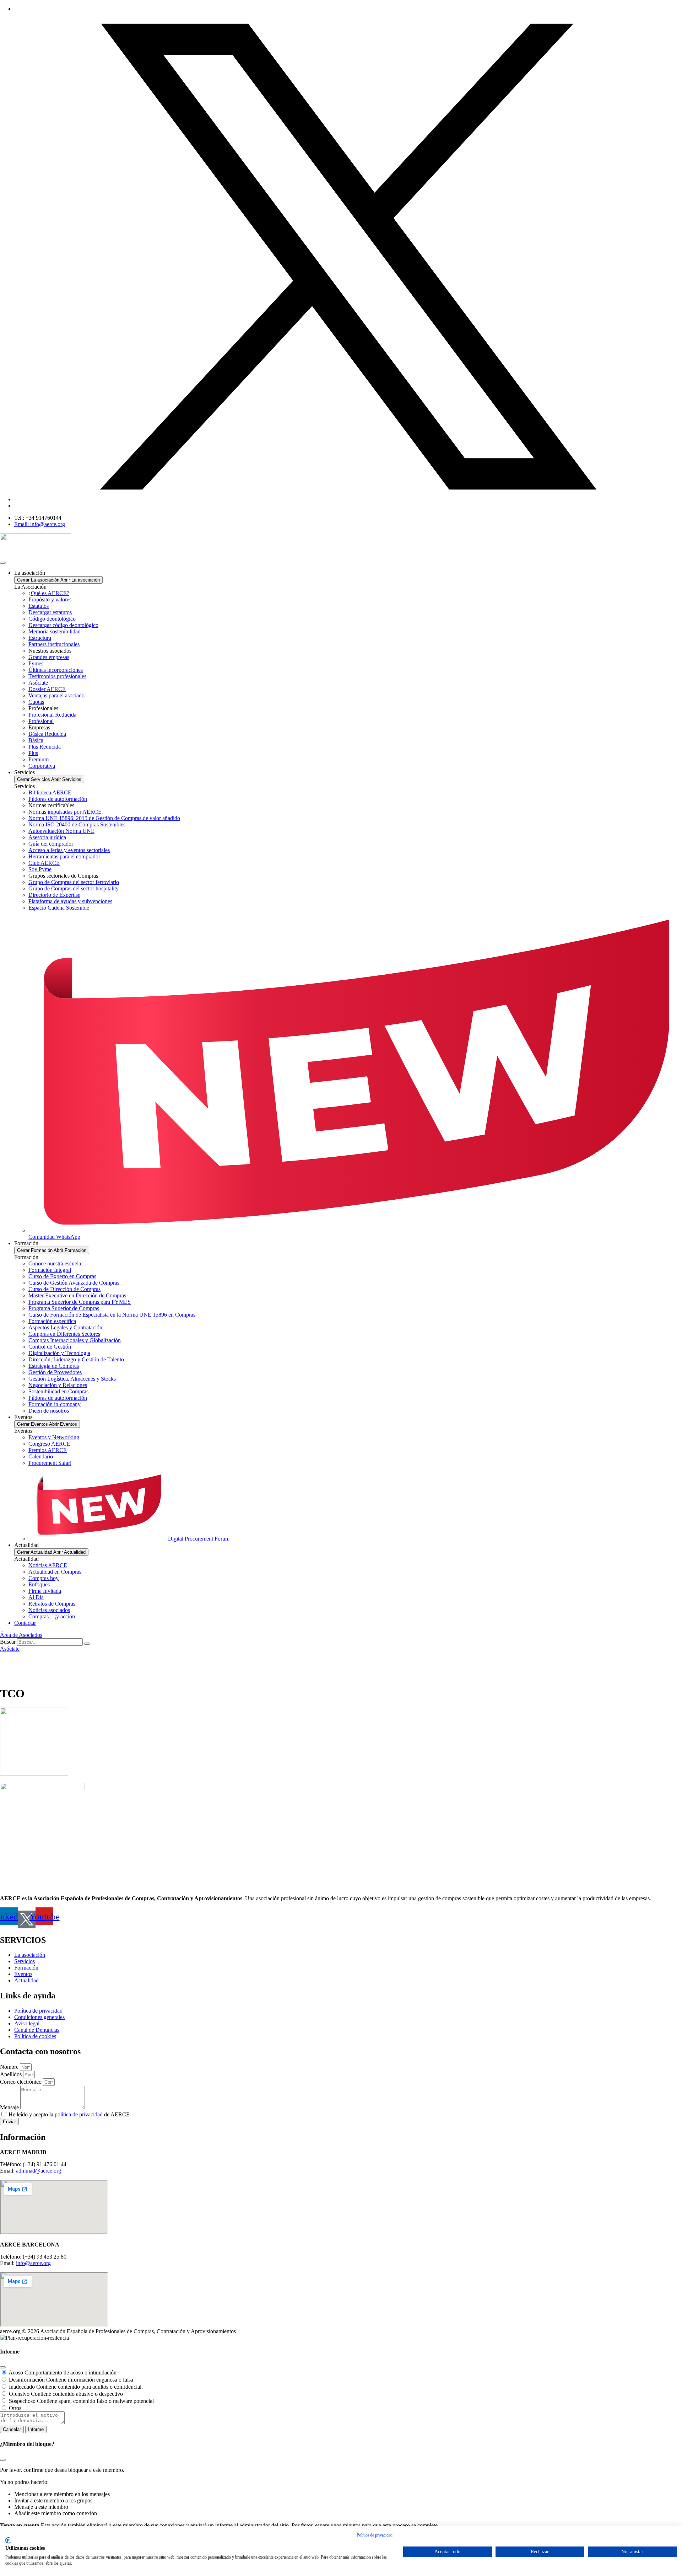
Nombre (10, 2067)
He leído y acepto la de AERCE (69, 2114)
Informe (36, 2429)
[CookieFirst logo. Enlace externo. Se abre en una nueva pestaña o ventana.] (8, 2540)
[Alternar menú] (3, 563)
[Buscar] (87, 1644)
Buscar (8, 1642)
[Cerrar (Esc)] (3, 2367)
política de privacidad (79, 2114)
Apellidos (12, 2074)
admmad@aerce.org (39, 2171)
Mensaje (10, 2107)
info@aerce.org (33, 2263)
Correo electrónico (21, 2082)
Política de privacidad (375, 2535)
